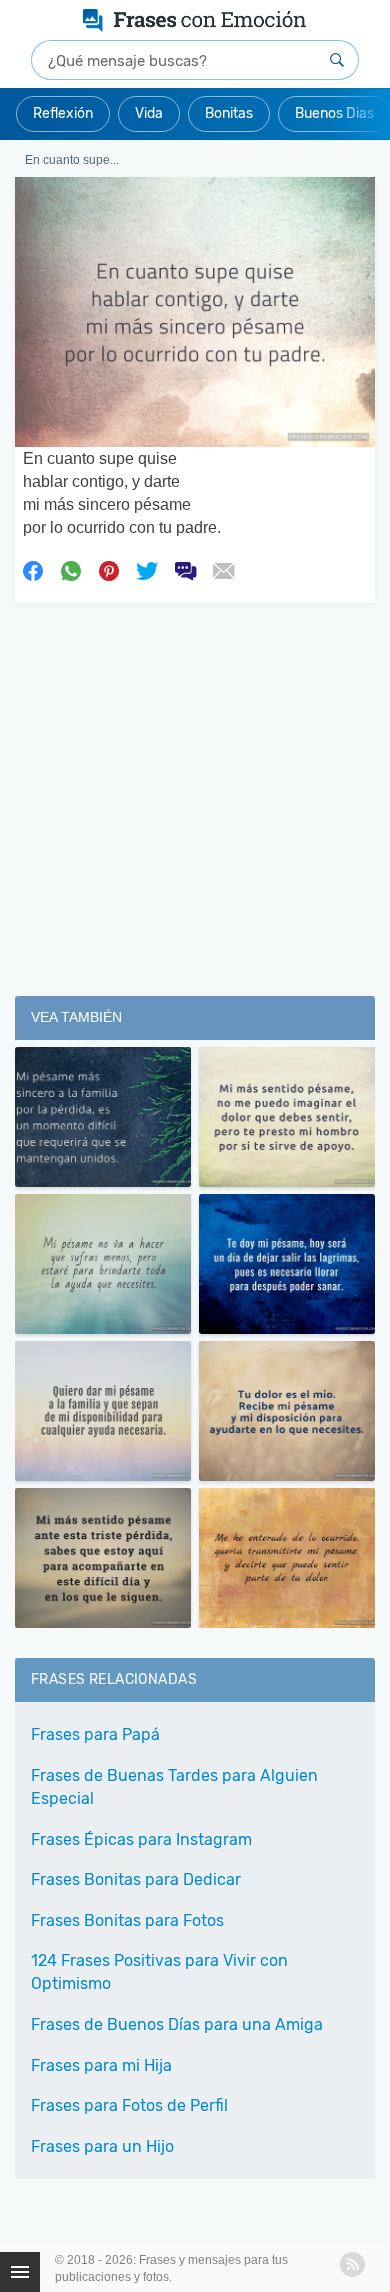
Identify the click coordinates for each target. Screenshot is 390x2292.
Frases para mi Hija (101, 2065)
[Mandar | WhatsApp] (71, 570)
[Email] (223, 570)
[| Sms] (185, 570)
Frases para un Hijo (102, 2146)
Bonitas (229, 113)
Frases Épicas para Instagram (141, 1839)
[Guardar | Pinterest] (109, 570)
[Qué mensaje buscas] (337, 60)
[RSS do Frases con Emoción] (352, 2264)
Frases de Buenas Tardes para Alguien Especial (174, 1787)
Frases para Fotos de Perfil (129, 2105)
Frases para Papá (95, 1734)
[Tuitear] (147, 570)
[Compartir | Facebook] (33, 570)
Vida (149, 113)
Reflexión (63, 113)
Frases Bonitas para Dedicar (136, 1879)
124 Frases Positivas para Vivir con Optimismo (159, 1972)
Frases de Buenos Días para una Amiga (177, 2024)
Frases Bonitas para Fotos (127, 1920)
